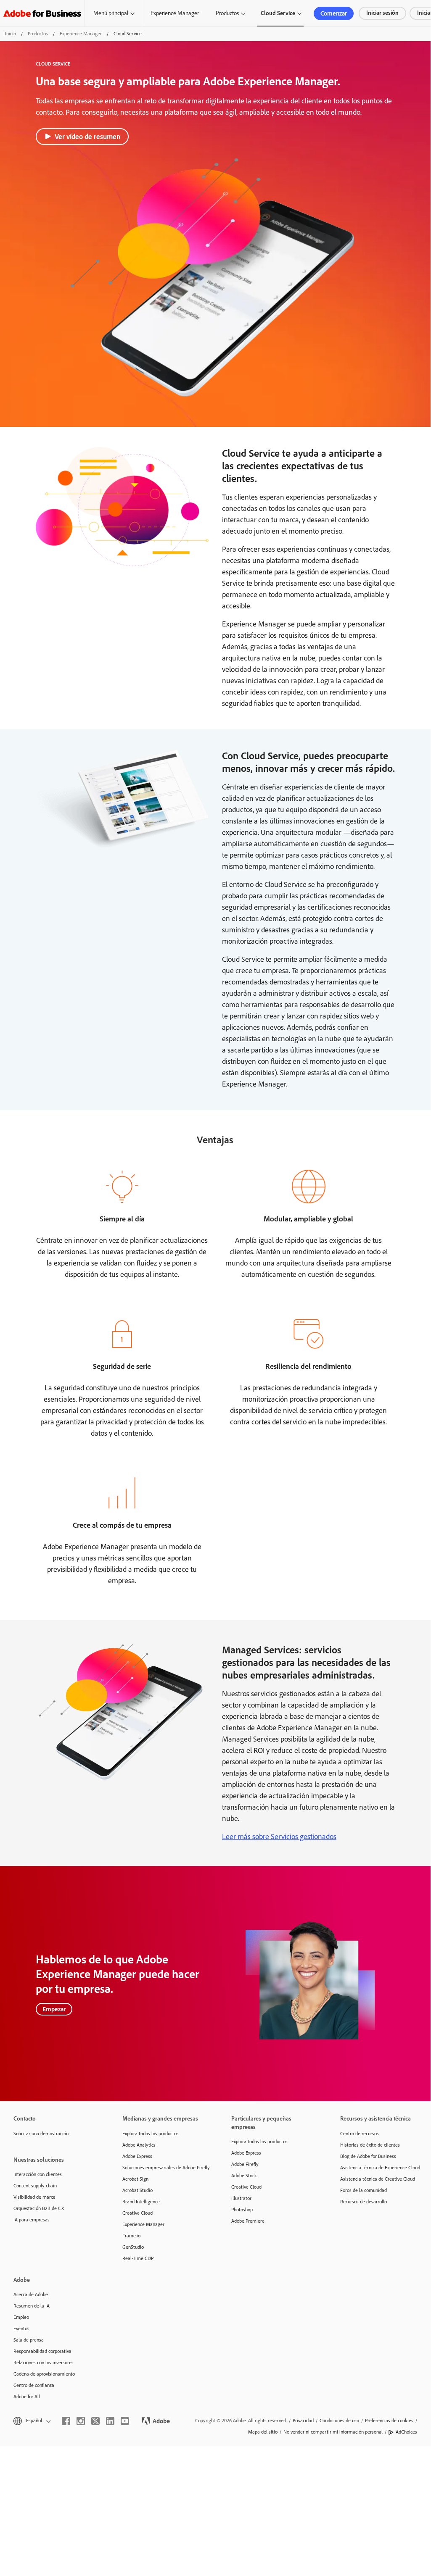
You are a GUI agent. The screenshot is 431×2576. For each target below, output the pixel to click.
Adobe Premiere (248, 2221)
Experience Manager (175, 13)
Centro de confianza (34, 2385)
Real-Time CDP (138, 2258)
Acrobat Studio (137, 2190)
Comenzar (334, 13)
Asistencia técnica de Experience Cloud (380, 2168)
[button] (31, 2421)
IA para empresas (32, 2220)
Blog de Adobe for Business (368, 2156)
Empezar (54, 2009)
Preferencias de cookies (389, 2421)
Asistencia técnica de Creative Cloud (378, 2179)
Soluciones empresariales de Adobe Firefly (164, 2168)
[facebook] (66, 2421)
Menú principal (111, 13)
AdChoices (406, 2432)
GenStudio (133, 2247)
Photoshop (242, 2210)
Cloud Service (278, 13)
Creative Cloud (137, 2213)
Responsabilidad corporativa (42, 2351)
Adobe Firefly (245, 2164)
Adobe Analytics (139, 2145)
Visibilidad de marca (34, 2197)
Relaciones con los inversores (44, 2363)
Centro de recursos (360, 2134)
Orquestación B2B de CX (39, 2208)
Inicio (11, 34)
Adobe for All (27, 2397)
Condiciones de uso (339, 2421)
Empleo (21, 2317)
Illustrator (241, 2198)
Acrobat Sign (135, 2179)
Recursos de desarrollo (364, 2202)
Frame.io (131, 2236)
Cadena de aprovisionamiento (44, 2374)
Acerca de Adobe (31, 2294)
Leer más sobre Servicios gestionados (279, 1837)
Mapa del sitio (263, 2432)
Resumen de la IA (32, 2306)
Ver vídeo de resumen (87, 137)
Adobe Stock (244, 2176)
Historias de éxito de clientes (370, 2145)
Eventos (21, 2329)
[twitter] (95, 2421)
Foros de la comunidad (364, 2190)
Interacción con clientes (38, 2174)
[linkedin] (110, 2421)
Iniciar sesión (382, 13)
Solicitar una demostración (41, 2134)
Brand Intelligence (141, 2202)
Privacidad (303, 2421)
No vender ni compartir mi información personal (333, 2432)
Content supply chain (35, 2186)
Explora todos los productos (151, 2134)
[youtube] (125, 2421)
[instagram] (81, 2421)
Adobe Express (137, 2156)
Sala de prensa (29, 2340)
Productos (227, 13)
